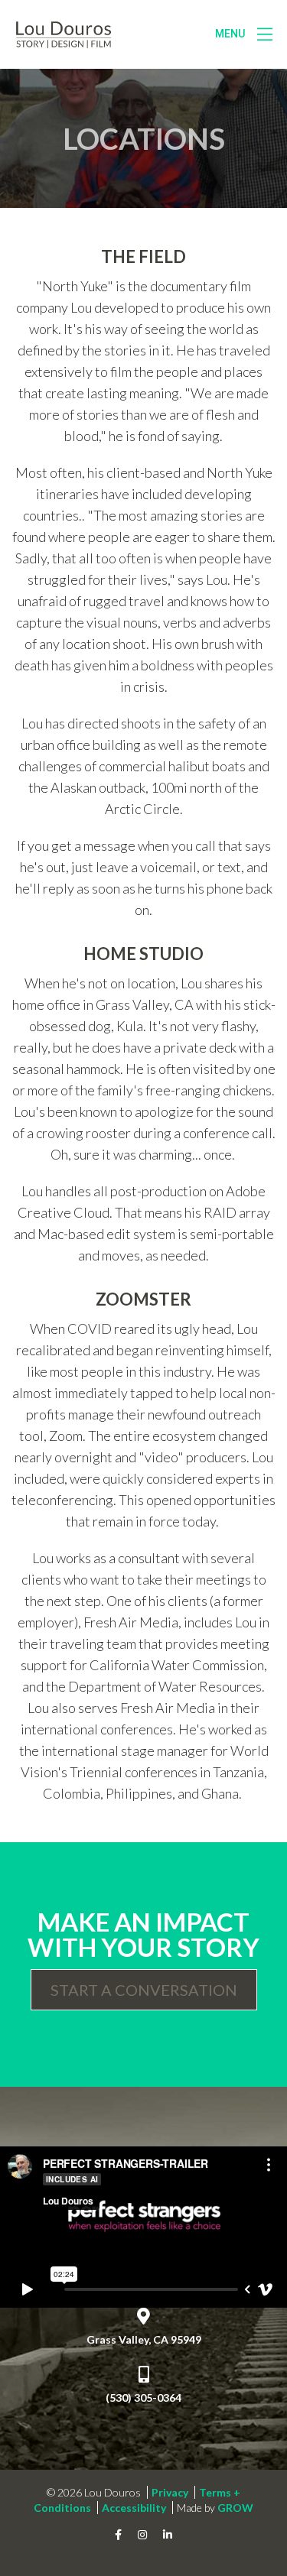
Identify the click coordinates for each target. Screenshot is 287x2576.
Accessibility (134, 2508)
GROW (235, 2508)
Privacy (170, 2492)
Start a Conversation (144, 1990)
